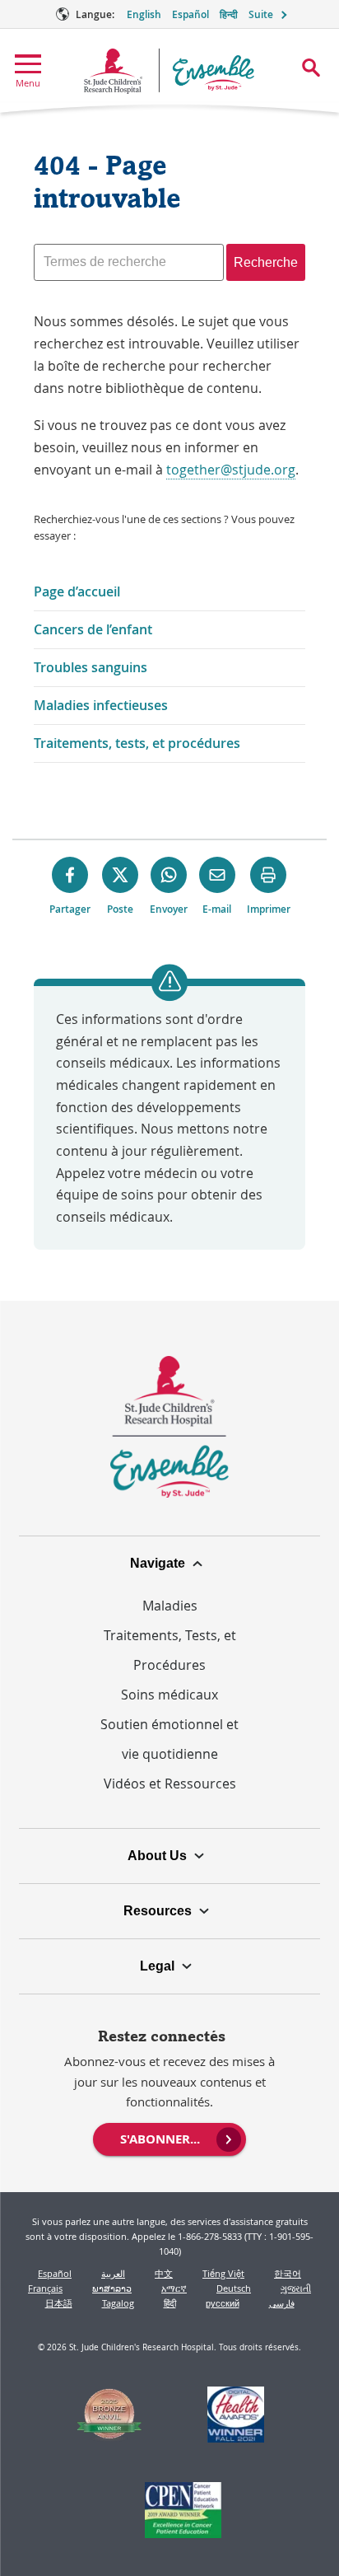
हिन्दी (229, 14)
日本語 (59, 2303)
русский (223, 2303)
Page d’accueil (77, 591)
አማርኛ (174, 2288)
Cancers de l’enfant (93, 629)
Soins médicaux (169, 1695)
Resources (158, 1911)
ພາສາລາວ (112, 2288)
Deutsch (234, 2288)
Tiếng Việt (223, 2273)
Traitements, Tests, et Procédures (170, 1650)
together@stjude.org (231, 470)
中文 (164, 2273)
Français (45, 2288)
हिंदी (170, 2303)
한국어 (288, 2273)
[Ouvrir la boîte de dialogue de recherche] (311, 68)
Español (190, 14)
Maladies (170, 1606)
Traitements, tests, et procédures (137, 743)
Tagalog (118, 2303)
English (144, 14)
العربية (113, 2273)
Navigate (158, 1563)
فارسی (282, 2303)
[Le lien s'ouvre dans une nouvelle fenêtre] (110, 2417)
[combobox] (129, 262)
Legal (157, 1966)
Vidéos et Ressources (170, 1784)
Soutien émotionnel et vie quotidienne (169, 1739)
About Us (157, 1856)
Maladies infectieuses (101, 705)
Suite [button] (261, 14)
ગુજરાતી (296, 2288)
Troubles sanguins (91, 667)
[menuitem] (169, 2138)
